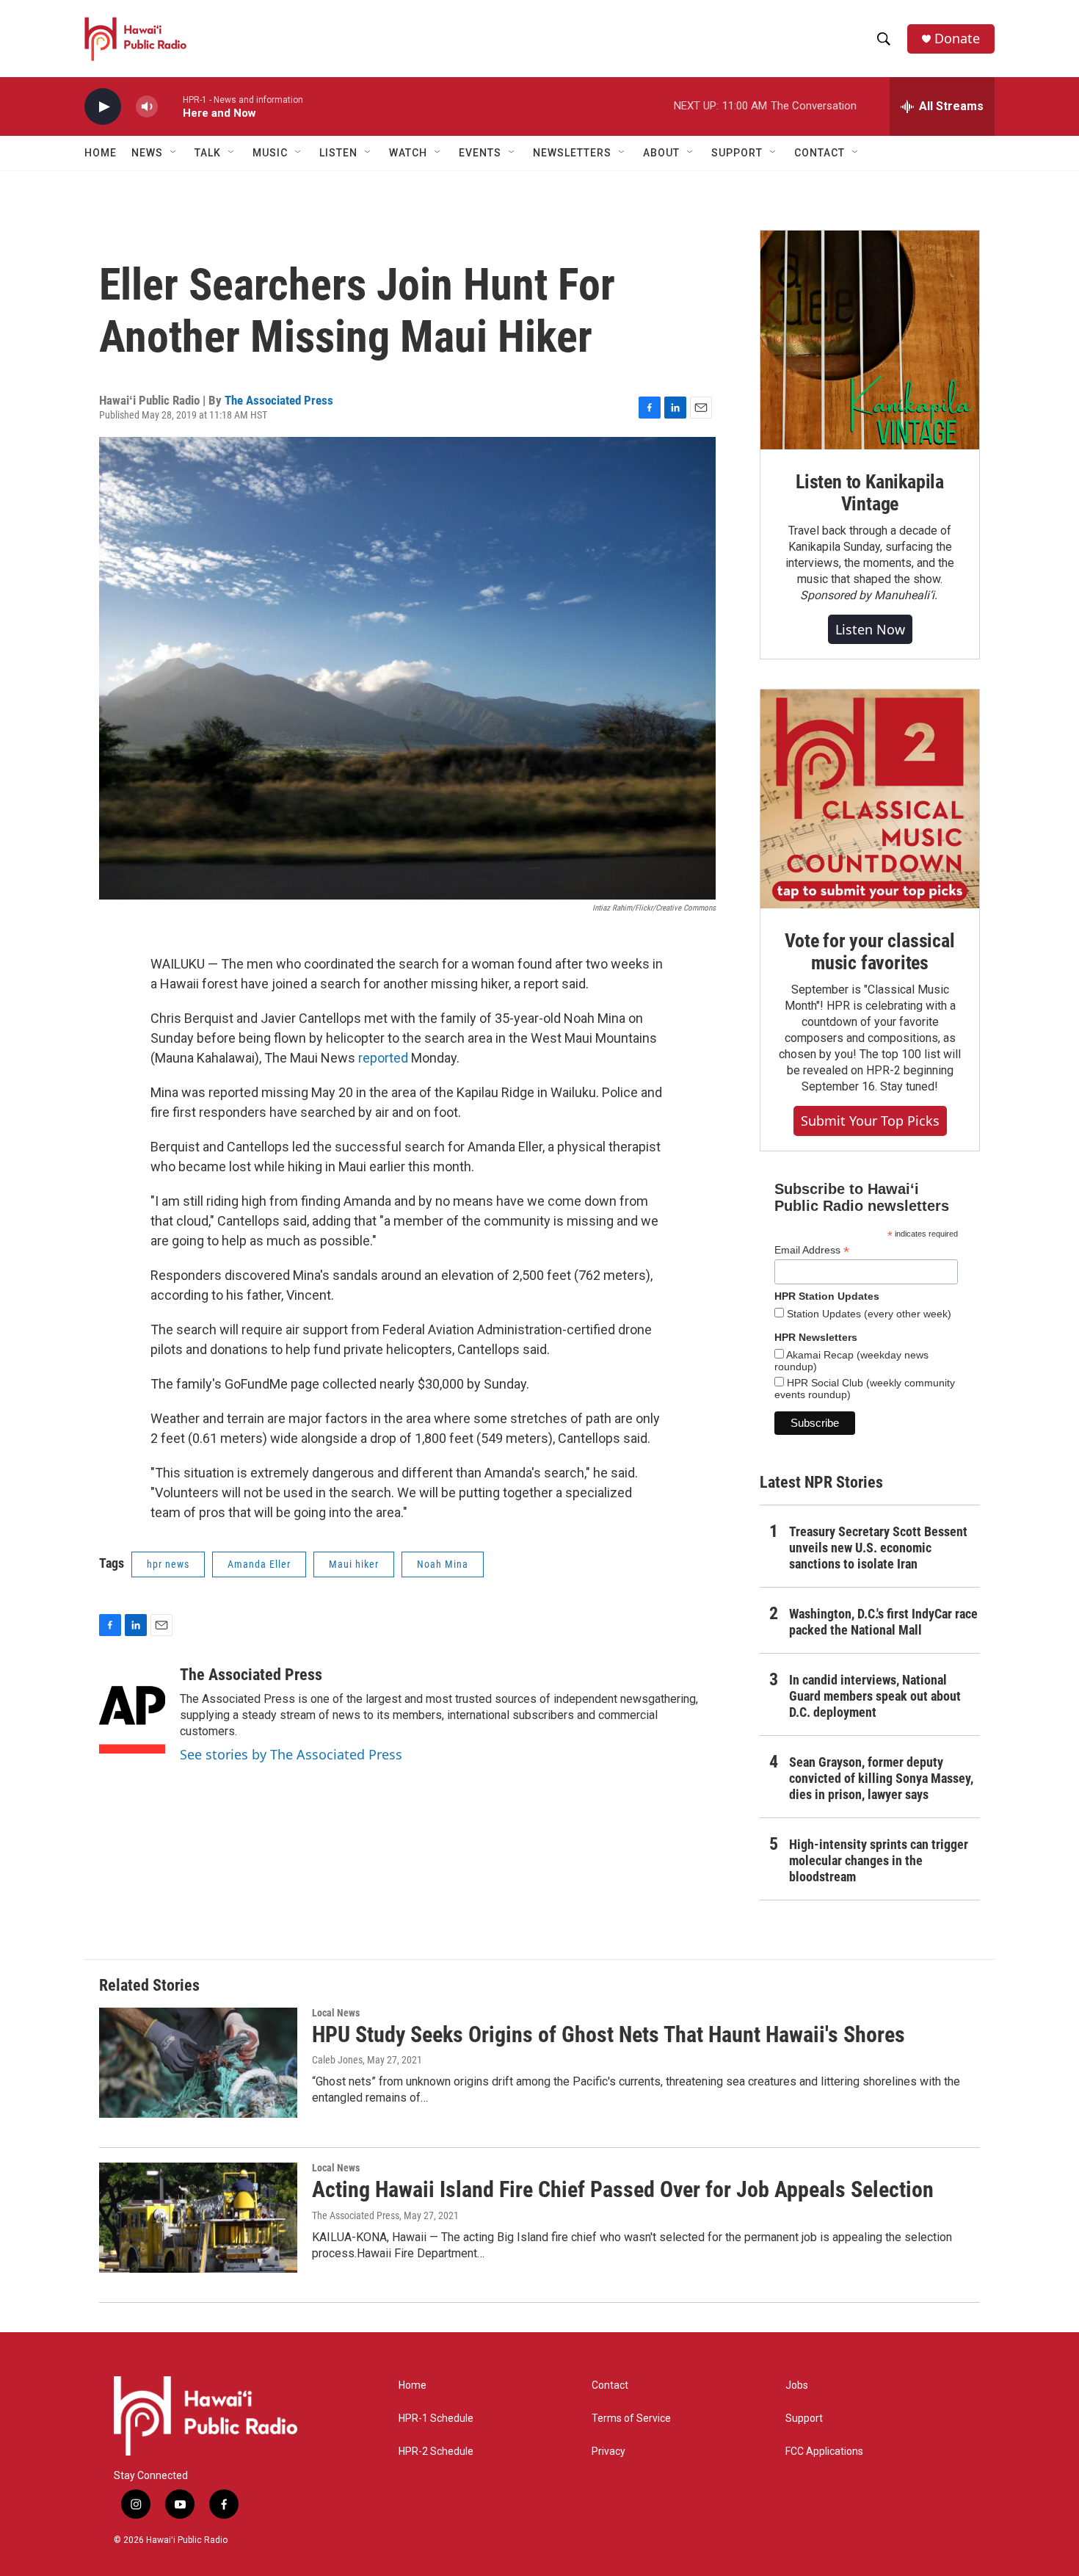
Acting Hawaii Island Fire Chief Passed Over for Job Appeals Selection (623, 2189)
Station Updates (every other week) (868, 1314)
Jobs (797, 2385)
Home (101, 153)
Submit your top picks (870, 1121)
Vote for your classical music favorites (869, 952)
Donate (957, 39)
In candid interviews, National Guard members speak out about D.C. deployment (875, 1696)
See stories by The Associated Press (291, 1754)
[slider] (170, 106)
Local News (336, 2013)
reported (383, 1058)
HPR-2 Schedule (436, 2452)
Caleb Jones (337, 2060)
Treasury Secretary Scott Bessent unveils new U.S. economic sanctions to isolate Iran (878, 1548)
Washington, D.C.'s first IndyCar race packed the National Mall (883, 1622)
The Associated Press (279, 400)
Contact (610, 2385)
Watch (408, 153)
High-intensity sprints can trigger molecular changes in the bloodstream (879, 1860)
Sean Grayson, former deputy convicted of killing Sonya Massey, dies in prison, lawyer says (881, 1778)
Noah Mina (443, 1564)
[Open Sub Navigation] (174, 153)
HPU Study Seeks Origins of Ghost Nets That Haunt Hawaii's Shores (608, 2034)
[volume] (147, 107)
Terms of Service (631, 2418)
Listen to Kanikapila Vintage (870, 493)
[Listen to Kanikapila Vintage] (870, 340)
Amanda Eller (259, 1564)
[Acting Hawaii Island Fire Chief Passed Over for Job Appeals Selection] (198, 2218)
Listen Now (870, 629)
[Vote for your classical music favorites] (870, 799)
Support (804, 2418)
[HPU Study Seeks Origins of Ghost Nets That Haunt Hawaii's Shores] (198, 2063)
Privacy (608, 2452)
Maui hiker (354, 1564)
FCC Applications (824, 2452)
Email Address (812, 1250)
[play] (103, 107)
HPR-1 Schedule (436, 2418)
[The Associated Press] (132, 1710)
